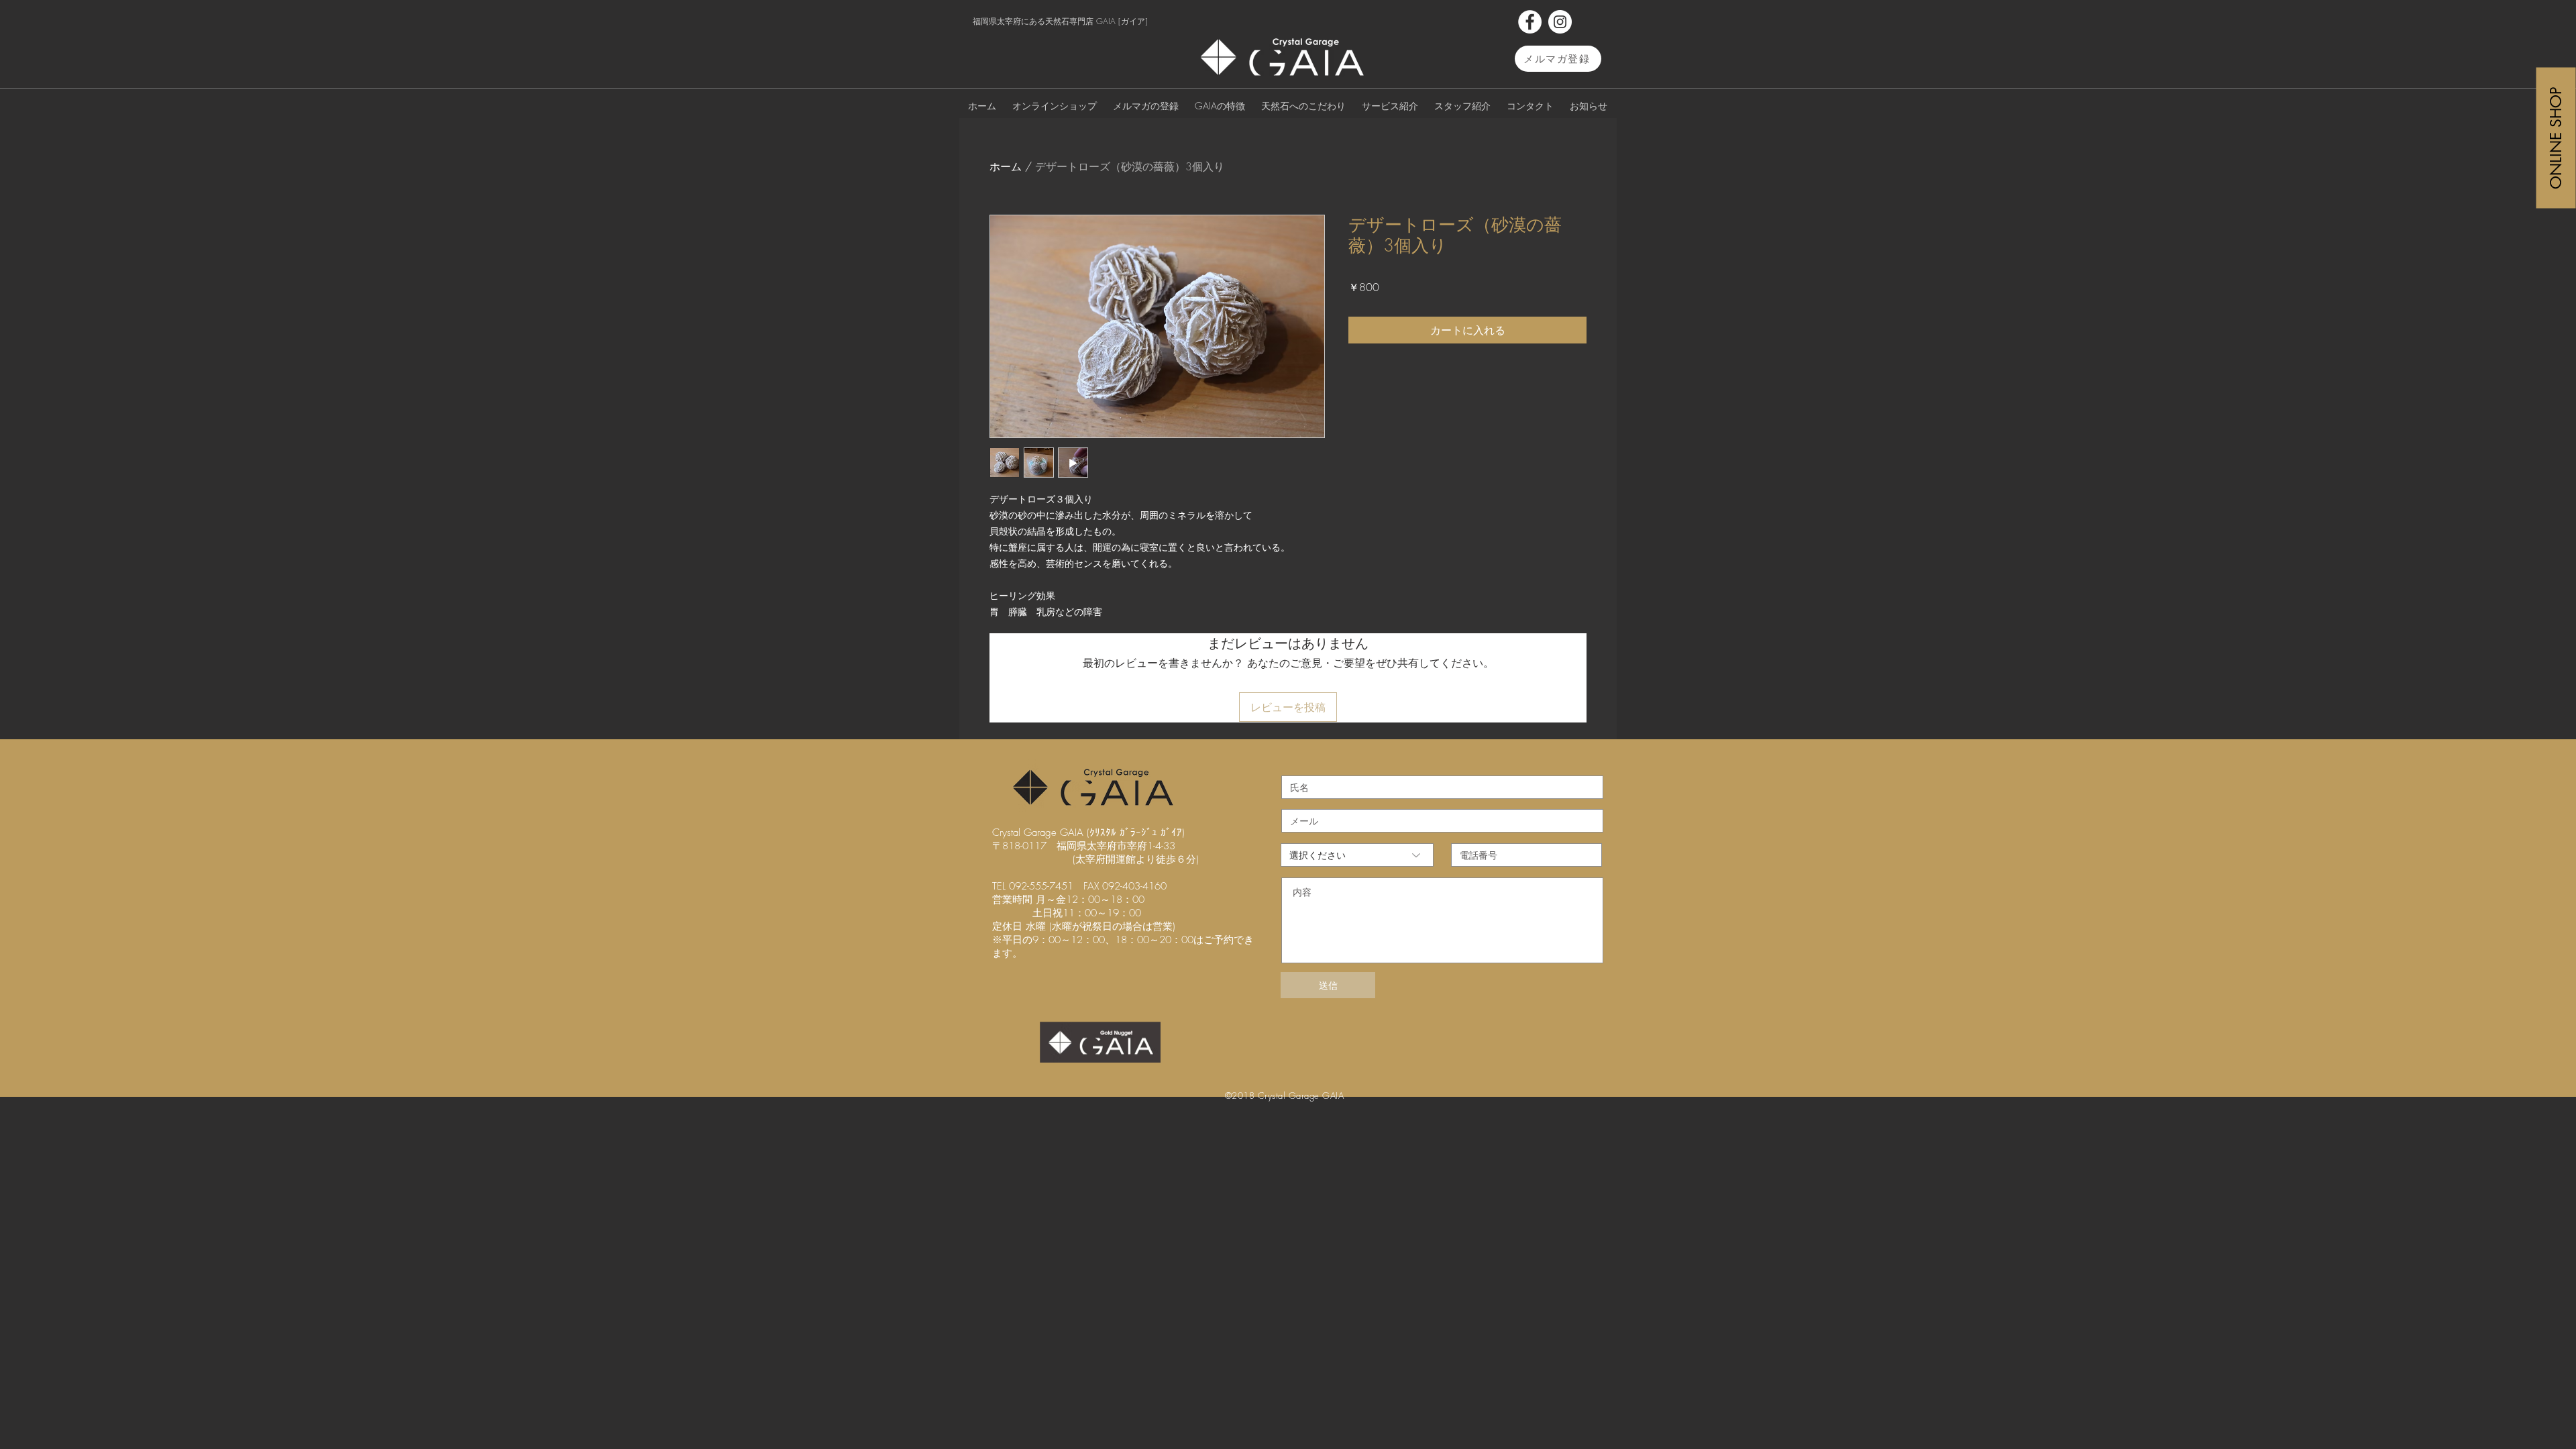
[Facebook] (1530, 22)
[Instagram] (1560, 22)
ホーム (1006, 166)
